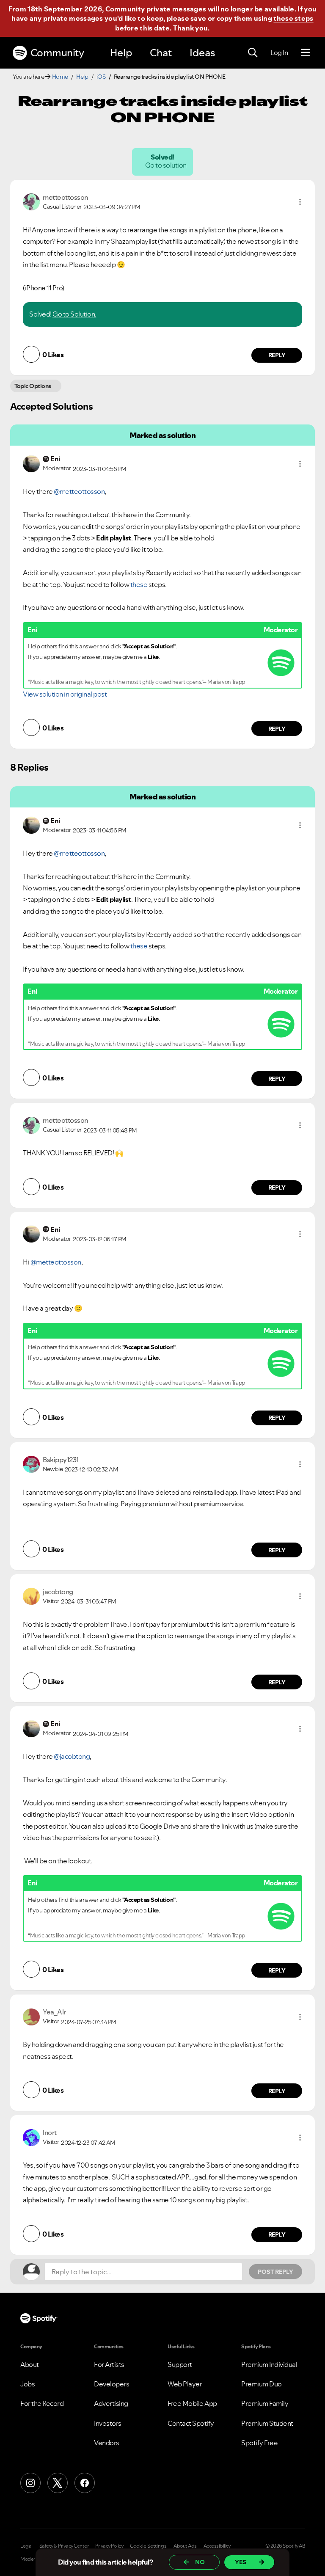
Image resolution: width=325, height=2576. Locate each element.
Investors (108, 2423)
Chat (161, 53)
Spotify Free (259, 2443)
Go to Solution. (74, 314)
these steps (293, 18)
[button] (300, 202)
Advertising (111, 2403)
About (30, 2364)
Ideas (202, 53)
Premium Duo (262, 2384)
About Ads (185, 2546)
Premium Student (267, 2423)
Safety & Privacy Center (64, 2546)
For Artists (109, 2364)
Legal (26, 2546)
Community (57, 53)
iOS (101, 77)
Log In (279, 52)
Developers (112, 2384)
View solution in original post (65, 694)
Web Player (185, 2384)
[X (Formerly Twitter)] (58, 2483)
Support (180, 2364)
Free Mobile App (192, 2403)
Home (60, 77)
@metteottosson (79, 491)
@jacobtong (72, 1756)
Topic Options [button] (33, 386)
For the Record (42, 2403)
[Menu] (305, 53)
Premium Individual (269, 2364)
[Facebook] (85, 2483)
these (139, 584)
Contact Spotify (191, 2423)
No (200, 2562)
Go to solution (166, 165)
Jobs (28, 2384)
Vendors (107, 2443)
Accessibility (217, 2546)
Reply (277, 355)
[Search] (253, 53)
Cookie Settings (148, 2546)
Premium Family (265, 2403)
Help (121, 53)
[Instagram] (30, 2483)
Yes (241, 2562)
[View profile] (31, 201)
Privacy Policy (109, 2546)
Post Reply (275, 2272)
